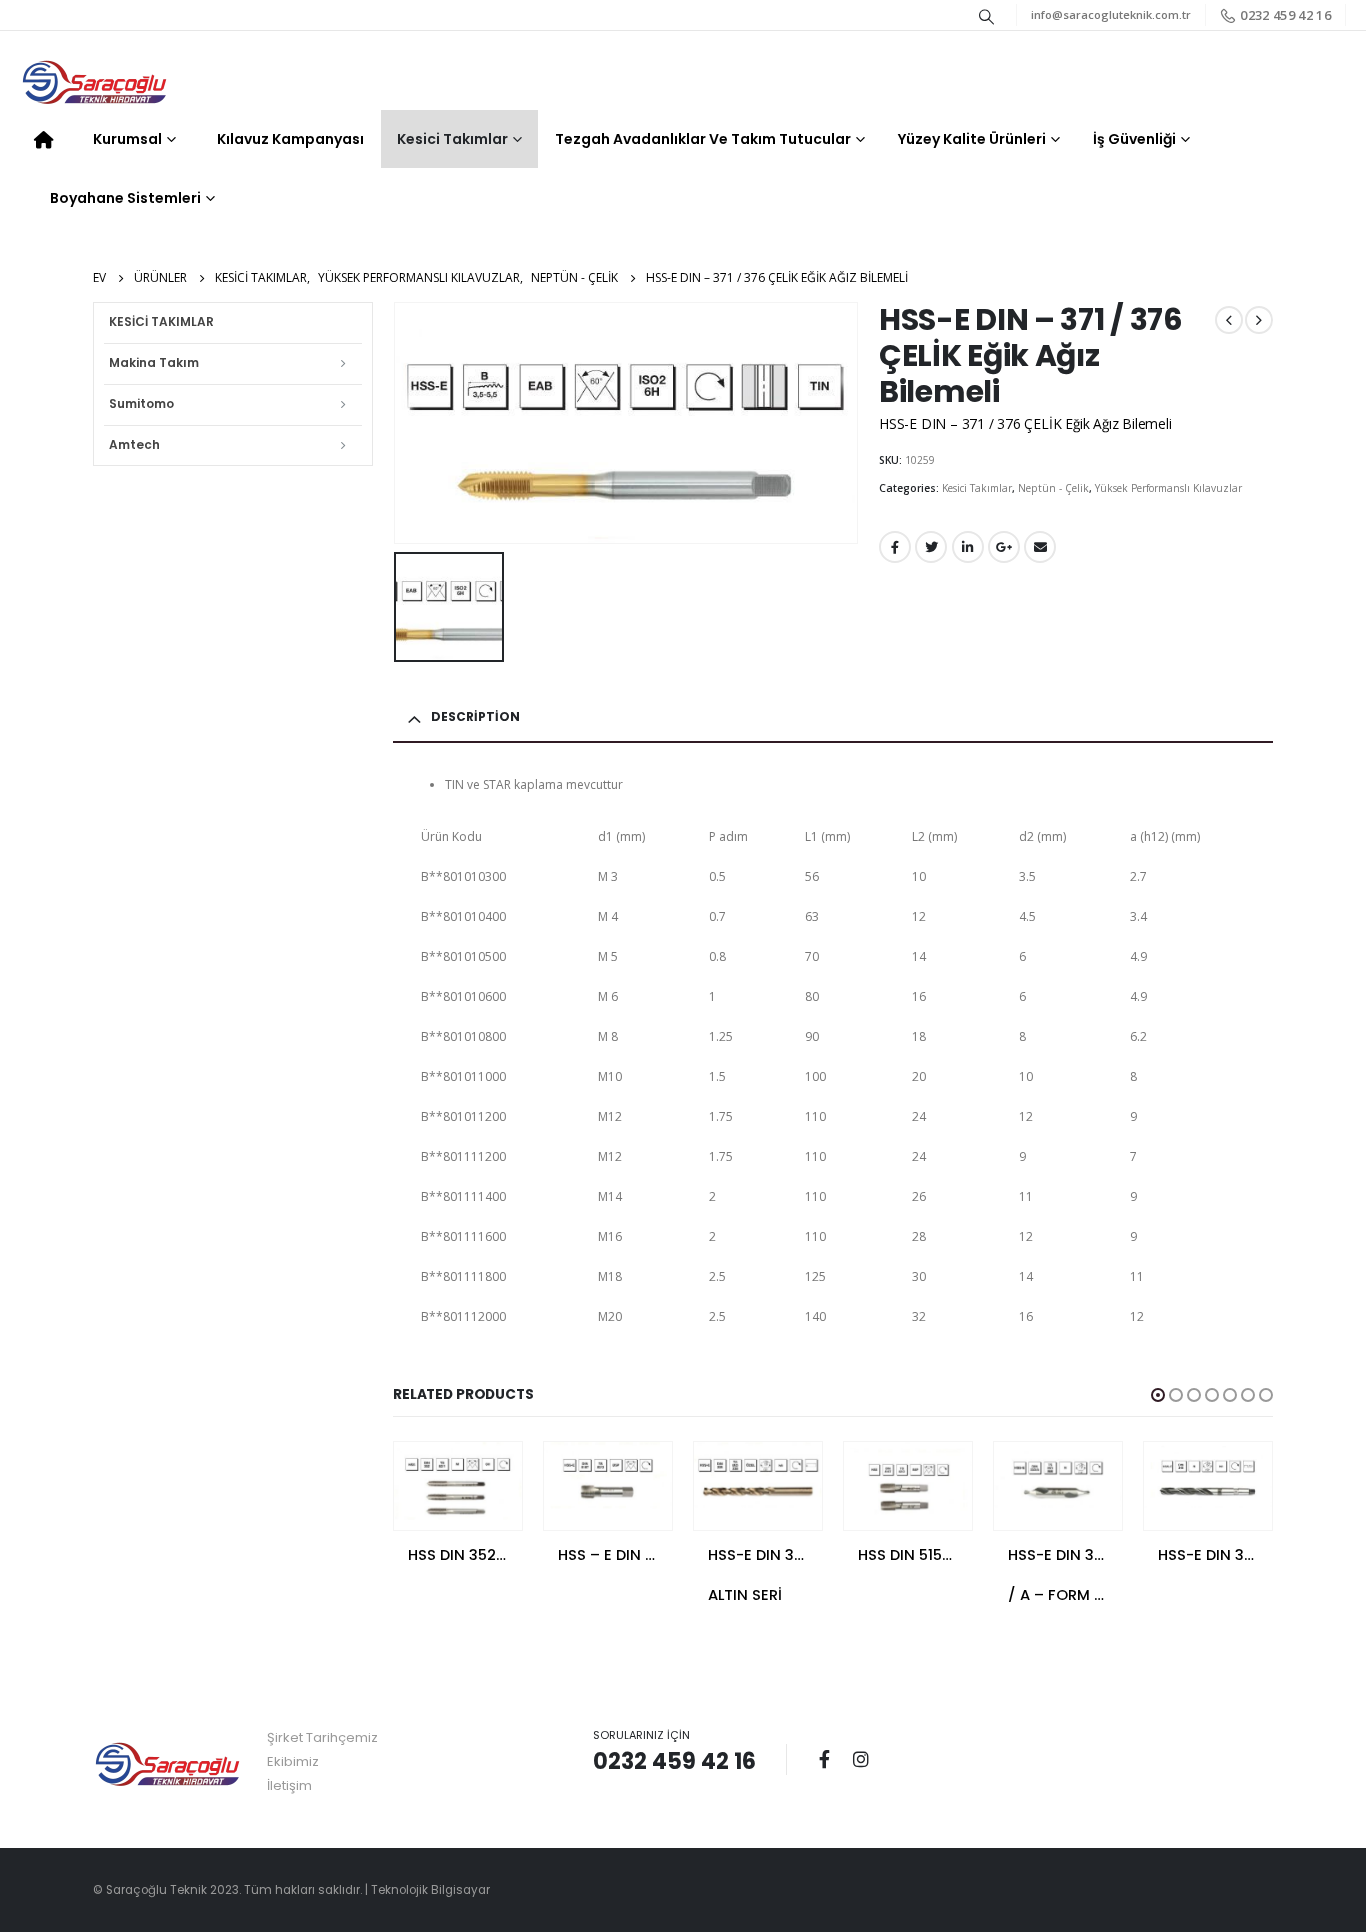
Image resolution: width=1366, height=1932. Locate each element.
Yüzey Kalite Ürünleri (972, 139)
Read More (489, 1475)
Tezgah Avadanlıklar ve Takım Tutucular (703, 139)
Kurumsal (127, 139)
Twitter (931, 547)
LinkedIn (968, 547)
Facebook (895, 547)
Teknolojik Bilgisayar (430, 1890)
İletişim (289, 1785)
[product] (458, 1481)
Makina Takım (154, 362)
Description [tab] (475, 716)
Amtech (134, 444)
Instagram (861, 1759)
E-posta (1040, 547)
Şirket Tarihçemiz (322, 1737)
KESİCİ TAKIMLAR (161, 321)
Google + (1004, 547)
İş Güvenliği (1134, 139)
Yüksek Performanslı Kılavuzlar (1168, 488)
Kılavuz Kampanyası (290, 139)
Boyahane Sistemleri (125, 198)
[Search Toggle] (987, 16)
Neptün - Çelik (1053, 488)
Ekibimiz (293, 1761)
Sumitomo (141, 403)
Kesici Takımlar (452, 139)
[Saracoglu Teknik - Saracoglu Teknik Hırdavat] (95, 84)
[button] (1158, 1395)
